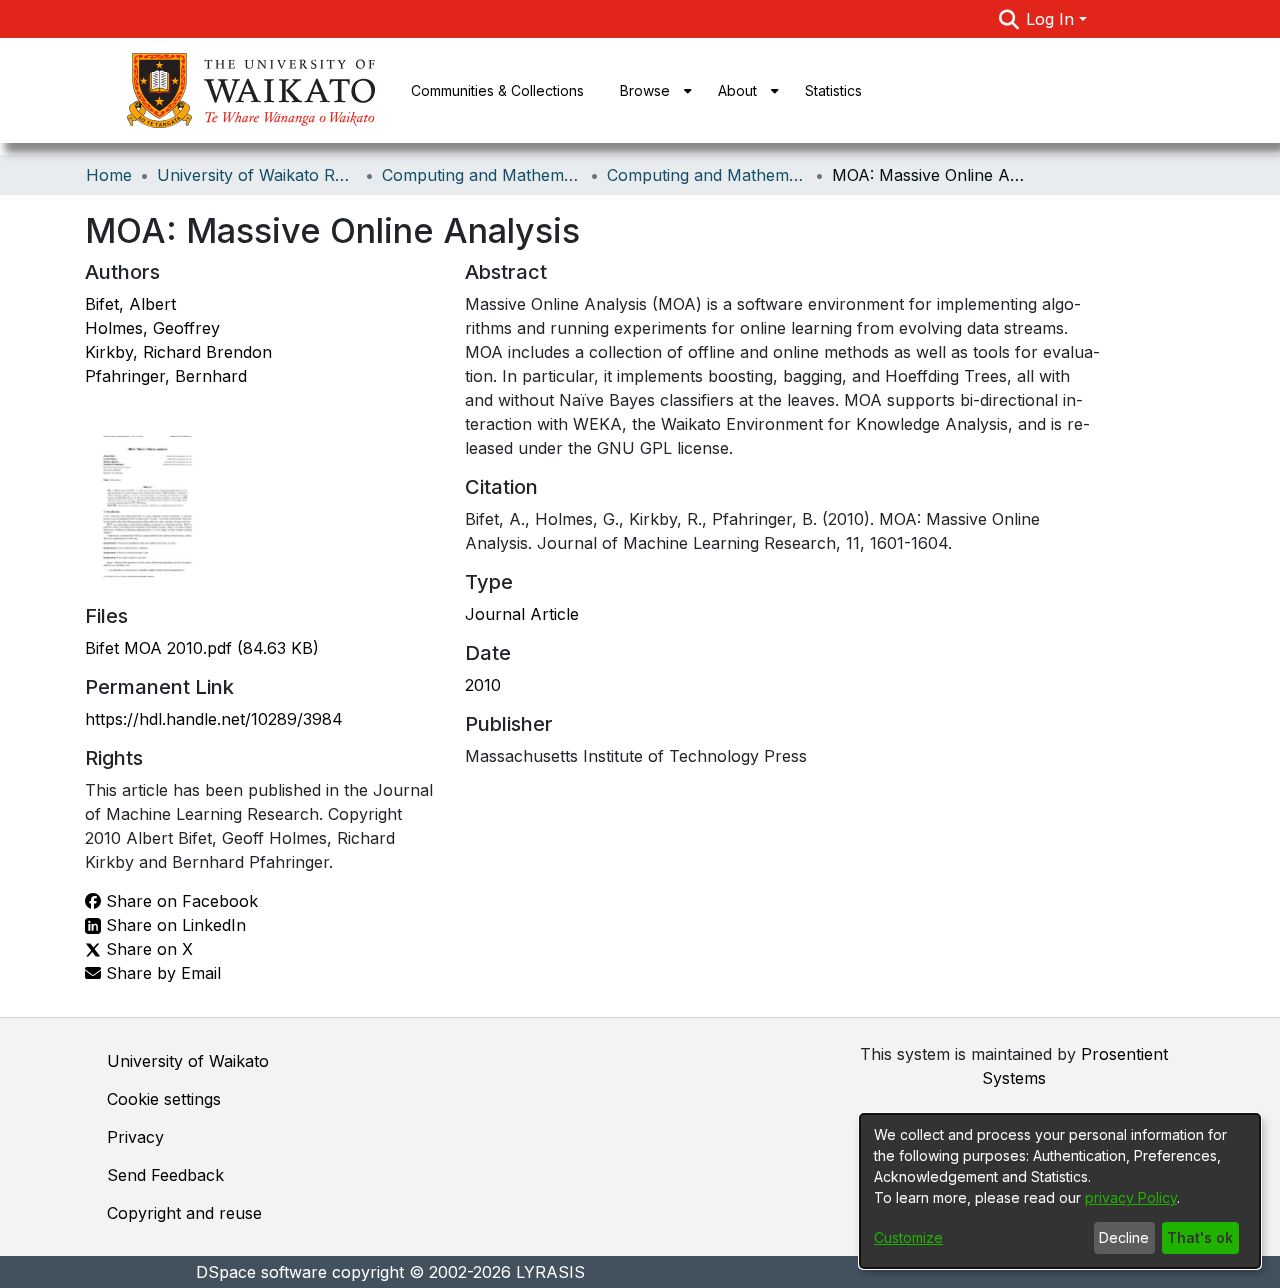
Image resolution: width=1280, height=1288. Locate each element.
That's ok (1200, 1237)
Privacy (135, 1137)
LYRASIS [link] (550, 1272)
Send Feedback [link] (165, 1175)
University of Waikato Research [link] (257, 175)
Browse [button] (645, 90)
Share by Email (161, 973)
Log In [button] (1052, 19)
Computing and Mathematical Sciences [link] (482, 175)
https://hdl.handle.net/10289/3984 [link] (214, 719)
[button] (1008, 19)
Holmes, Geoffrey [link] (152, 328)
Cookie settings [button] (164, 1099)
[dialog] (1060, 1191)
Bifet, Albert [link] (130, 304)
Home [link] (109, 175)
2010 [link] (483, 685)
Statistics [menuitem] (833, 90)
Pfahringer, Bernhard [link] (166, 376)
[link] (202, 648)
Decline (1124, 1237)
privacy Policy (1131, 1197)
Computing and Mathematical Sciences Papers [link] (707, 175)
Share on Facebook (179, 901)
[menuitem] (651, 90)
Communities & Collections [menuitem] (497, 90)
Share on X (147, 949)
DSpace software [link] (261, 1272)
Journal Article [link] (522, 614)
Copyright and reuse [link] (184, 1213)
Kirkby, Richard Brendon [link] (178, 352)
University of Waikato (188, 1061)
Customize (908, 1237)
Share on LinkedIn (173, 925)
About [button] (737, 90)
